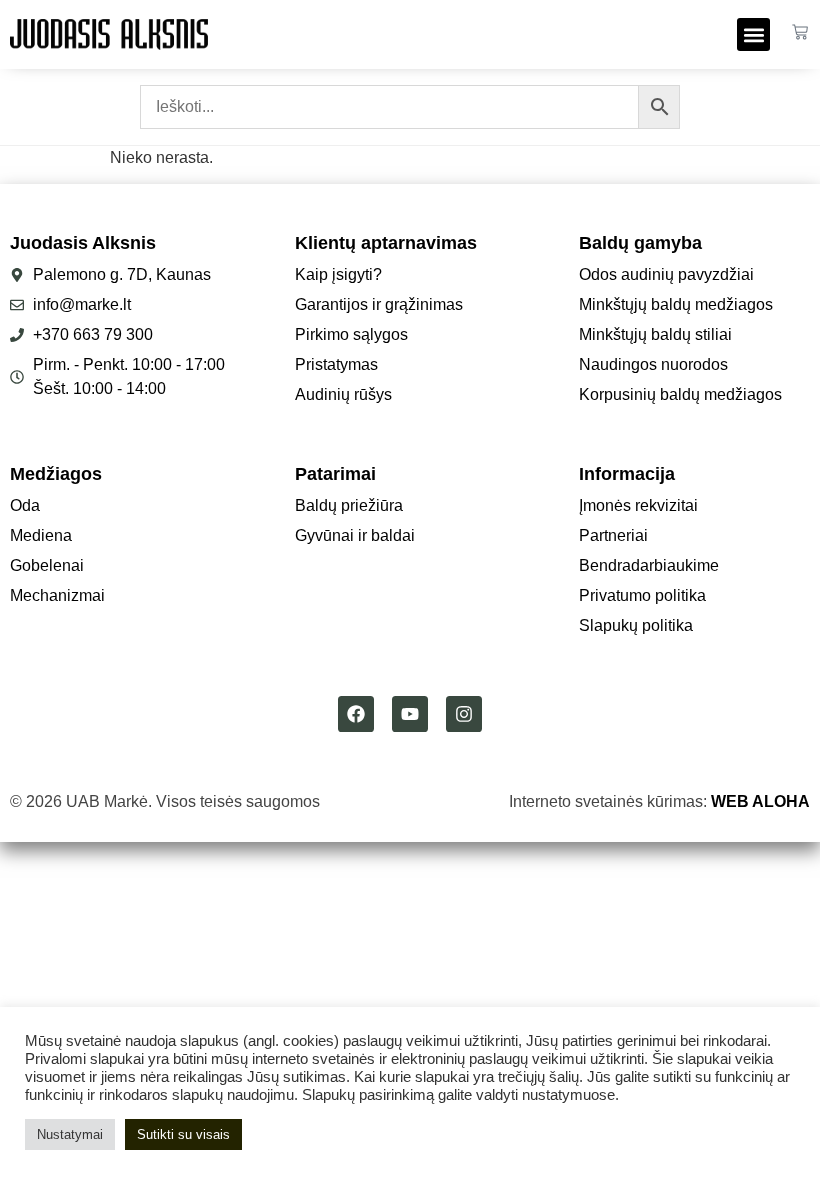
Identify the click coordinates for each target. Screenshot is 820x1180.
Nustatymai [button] (70, 1134)
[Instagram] (464, 714)
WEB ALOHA (760, 801)
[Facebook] (356, 714)
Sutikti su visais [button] (183, 1134)
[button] (753, 34)
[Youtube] (410, 714)
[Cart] (800, 32)
